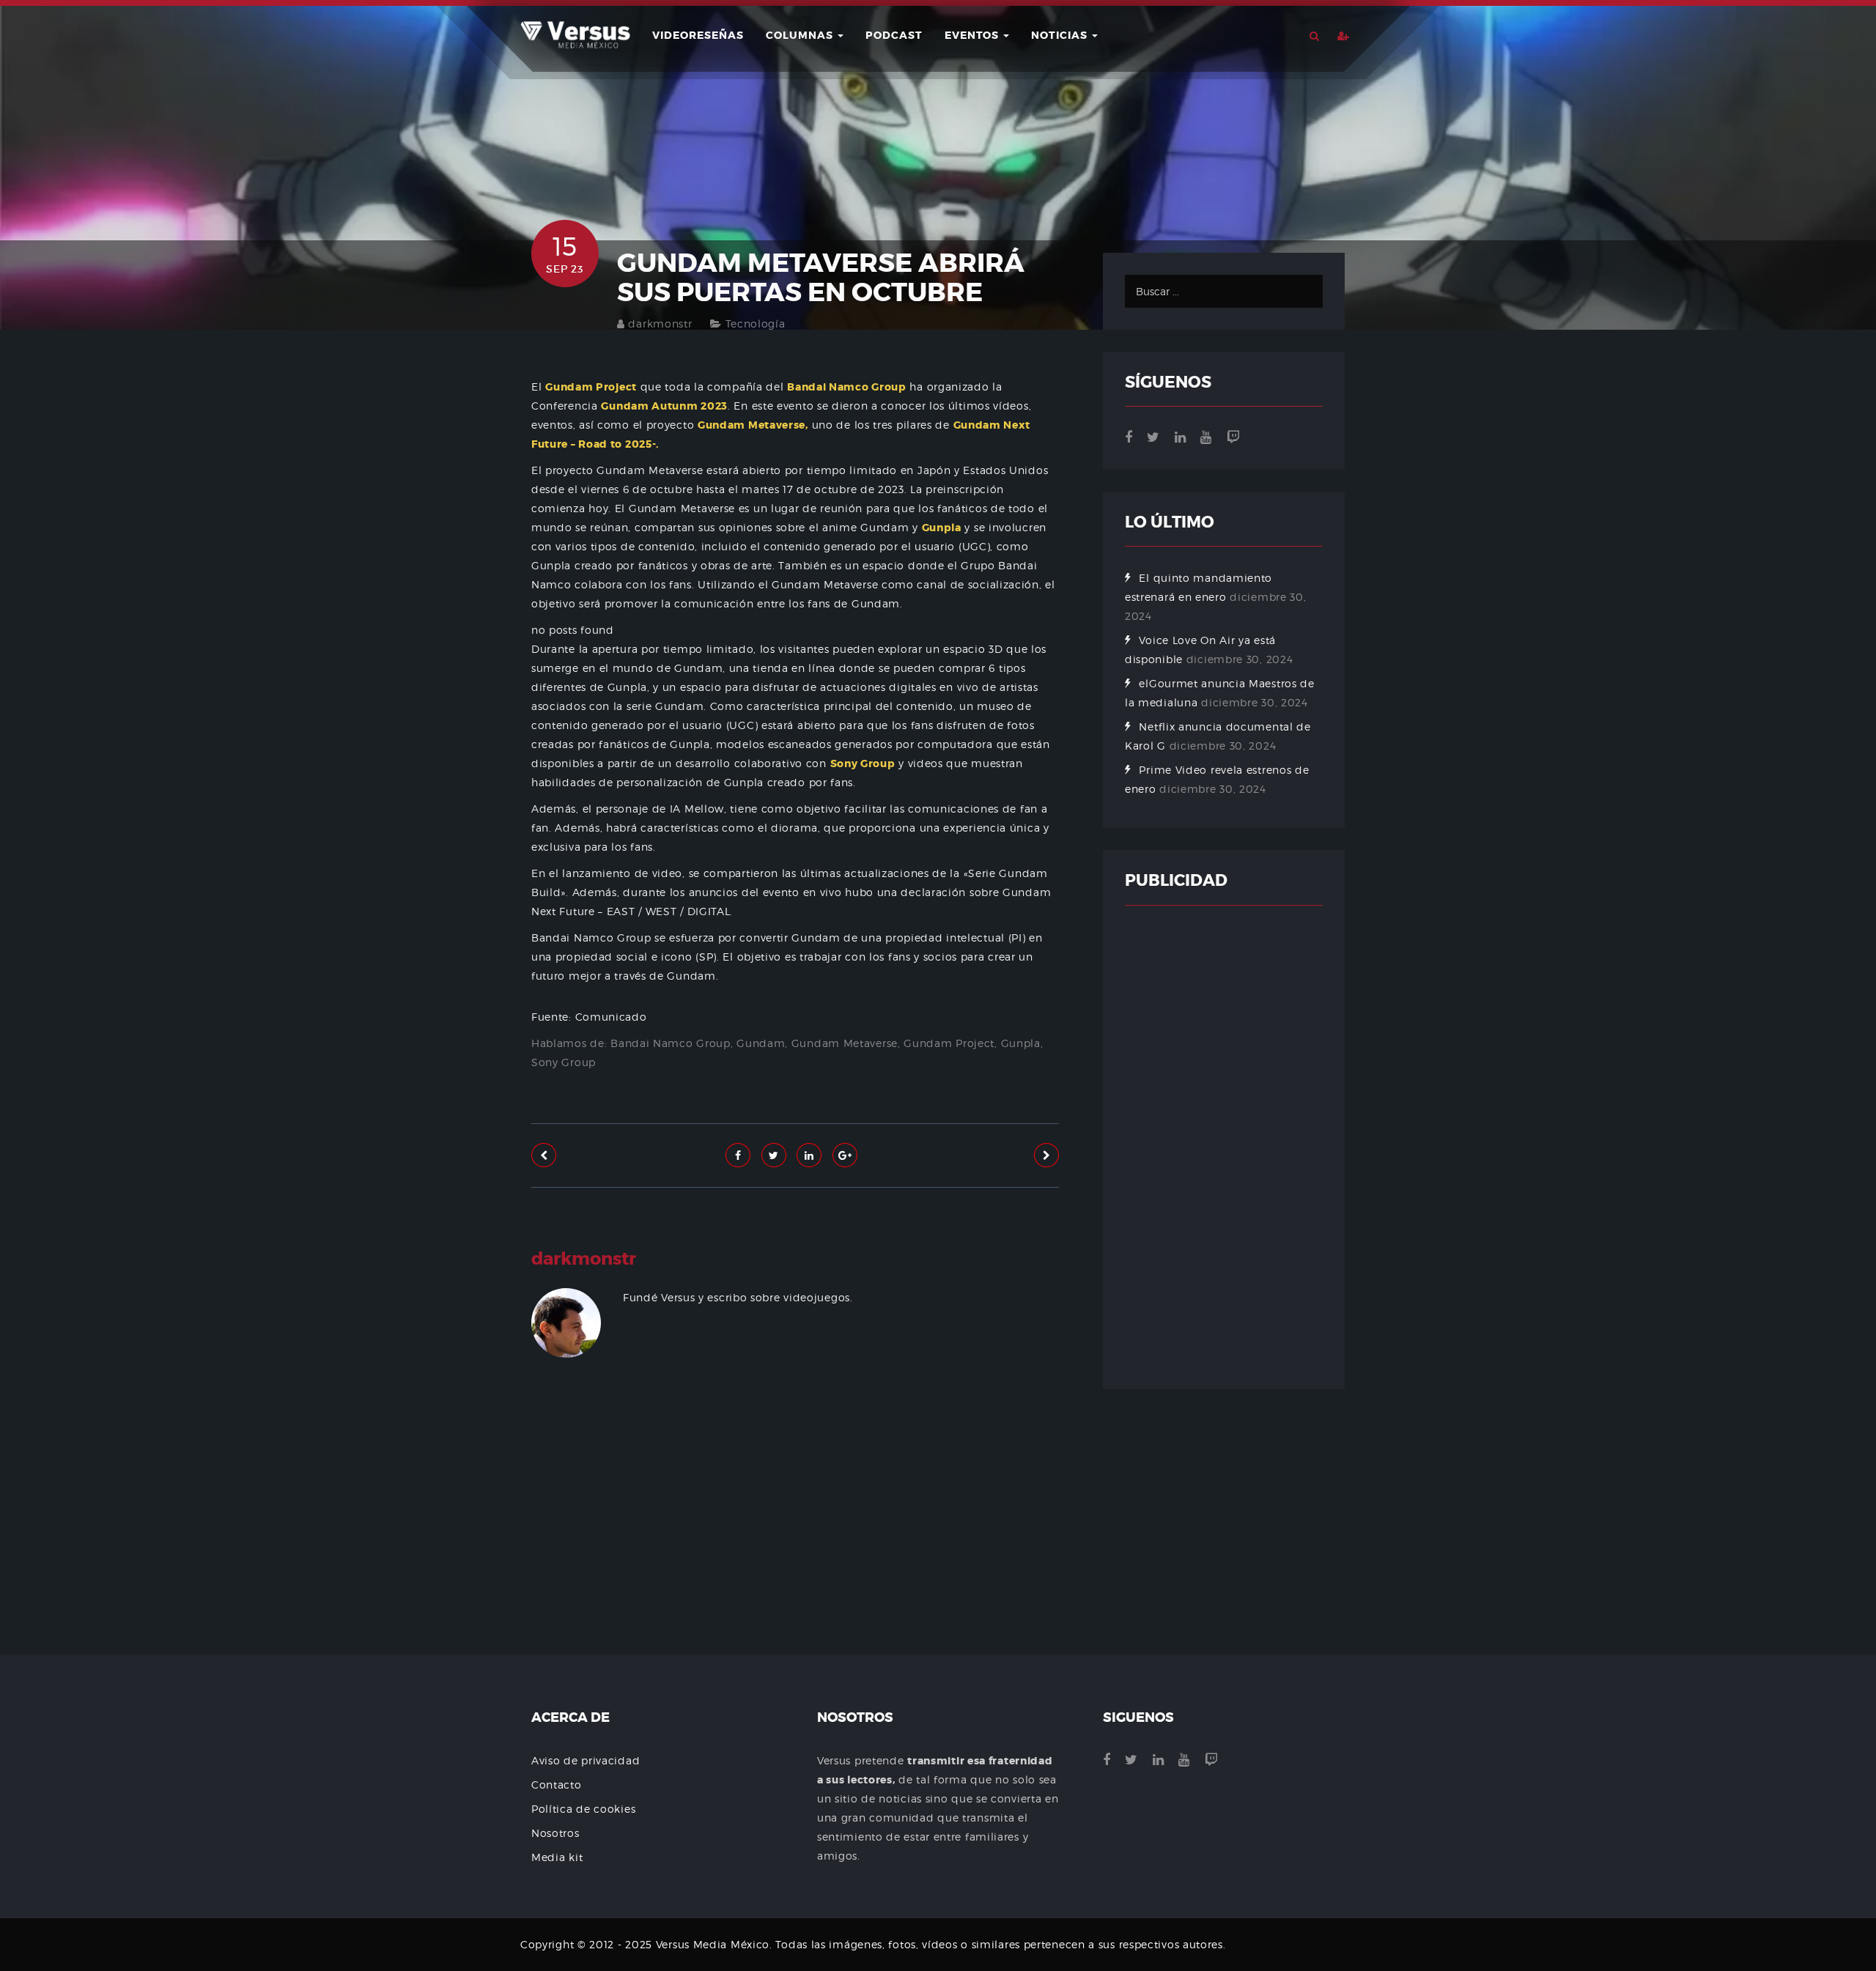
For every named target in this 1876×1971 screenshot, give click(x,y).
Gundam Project (949, 1043)
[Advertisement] (795, 1550)
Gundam (761, 1043)
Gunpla (1021, 1043)
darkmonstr (660, 323)
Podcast (894, 35)
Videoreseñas (698, 35)
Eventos (973, 35)
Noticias (1061, 35)
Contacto (557, 1785)
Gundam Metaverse (845, 1043)
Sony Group (564, 1062)
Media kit (557, 1857)
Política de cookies (583, 1809)
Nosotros (555, 1833)
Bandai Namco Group (671, 1043)
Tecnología (756, 323)
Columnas (801, 35)
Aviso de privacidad (586, 1760)
